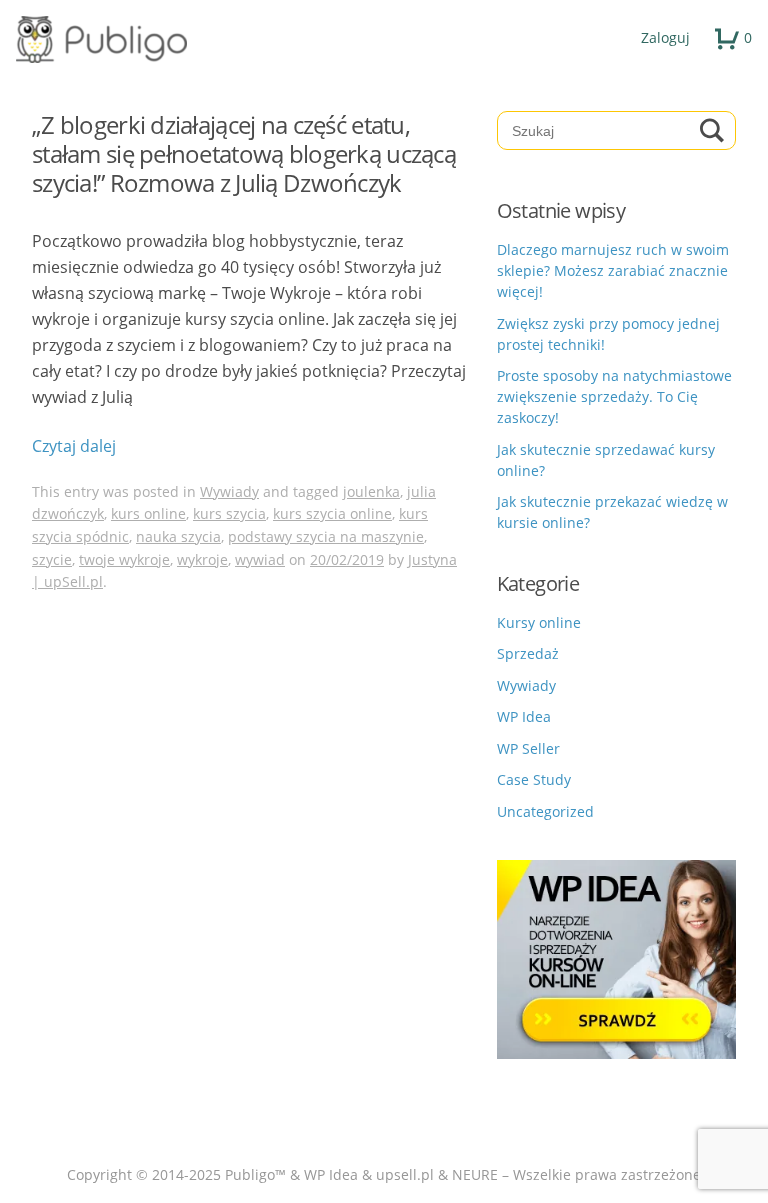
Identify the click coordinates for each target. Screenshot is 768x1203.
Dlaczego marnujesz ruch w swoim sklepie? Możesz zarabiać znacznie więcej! (613, 270)
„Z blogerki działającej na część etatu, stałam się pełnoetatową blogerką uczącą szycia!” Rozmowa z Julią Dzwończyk (244, 153)
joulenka (371, 491)
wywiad (260, 559)
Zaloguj (665, 37)
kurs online (148, 513)
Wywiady (229, 491)
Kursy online (539, 622)
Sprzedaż (528, 653)
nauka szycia (178, 536)
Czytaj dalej (74, 446)
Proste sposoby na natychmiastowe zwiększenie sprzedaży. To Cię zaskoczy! (614, 396)
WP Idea (524, 716)
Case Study (534, 779)
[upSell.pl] (384, 39)
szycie (52, 559)
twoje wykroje (124, 559)
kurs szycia (229, 513)
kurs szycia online (332, 513)
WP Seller (528, 748)
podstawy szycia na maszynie (326, 536)
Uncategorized (545, 811)
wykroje (202, 559)
